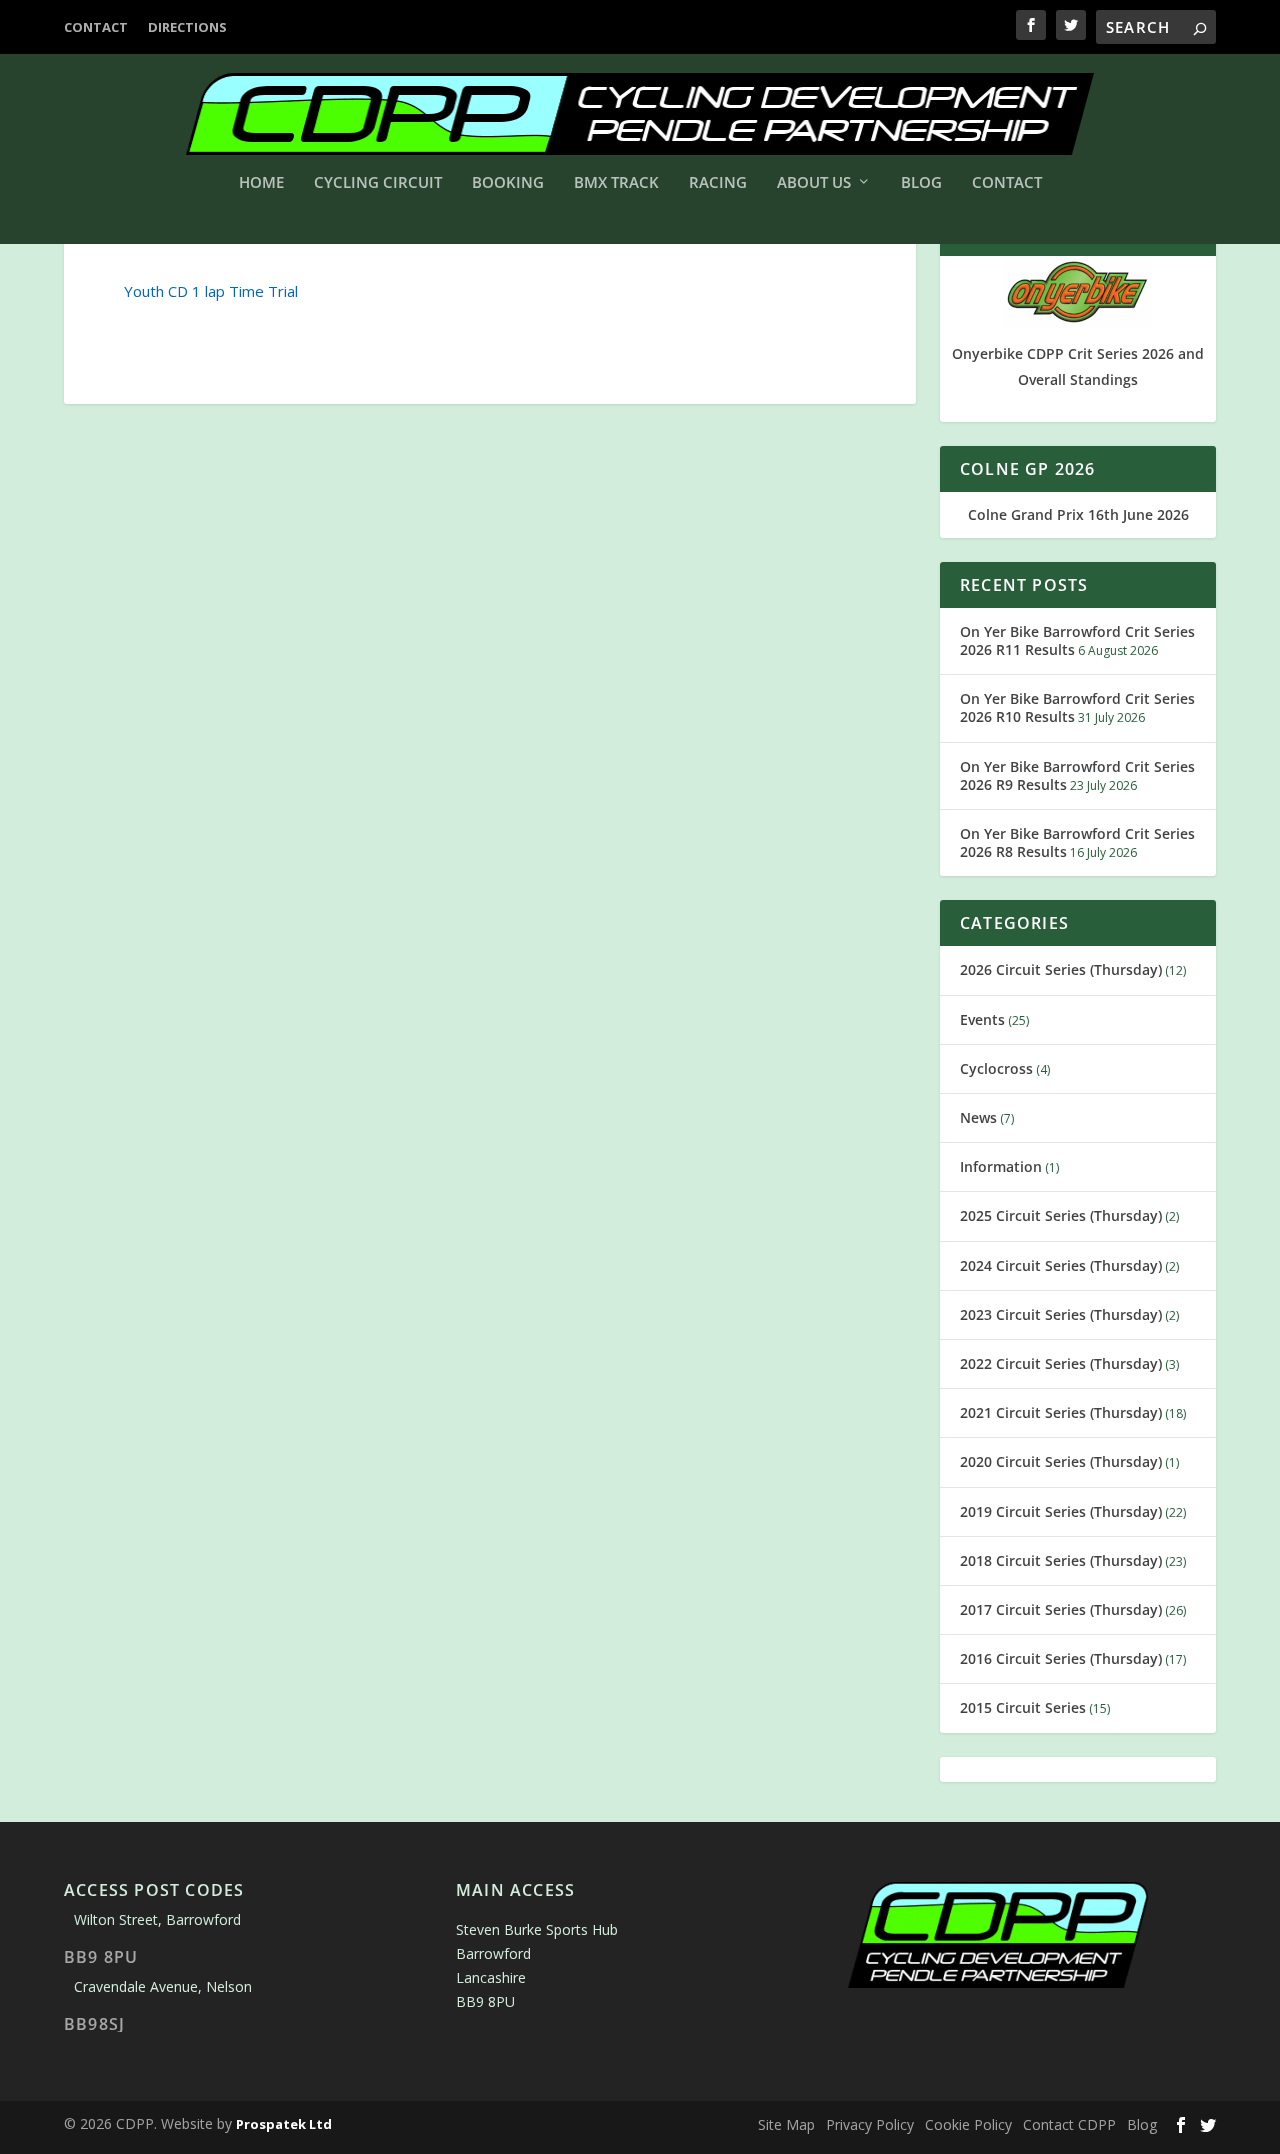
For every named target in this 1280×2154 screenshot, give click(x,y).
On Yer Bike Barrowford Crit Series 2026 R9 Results (1077, 775)
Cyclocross (996, 1068)
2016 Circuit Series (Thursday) (1061, 1658)
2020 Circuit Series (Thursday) (1061, 1461)
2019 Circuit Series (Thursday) (1061, 1511)
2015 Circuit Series (1023, 1707)
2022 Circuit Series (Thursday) (1061, 1363)
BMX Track (616, 183)
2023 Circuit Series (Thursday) (1061, 1314)
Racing (718, 183)
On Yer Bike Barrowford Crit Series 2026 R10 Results (1077, 707)
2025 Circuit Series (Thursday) (1061, 1215)
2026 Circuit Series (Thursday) (1061, 969)
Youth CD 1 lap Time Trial (211, 291)
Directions (187, 27)
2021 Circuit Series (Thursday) (1061, 1412)
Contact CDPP (1069, 2124)
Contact (96, 27)
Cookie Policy (968, 2124)
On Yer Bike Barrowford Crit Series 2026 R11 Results (1077, 640)
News (978, 1117)
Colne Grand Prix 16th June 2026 (1078, 514)
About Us (814, 183)
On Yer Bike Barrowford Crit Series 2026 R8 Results (1077, 842)
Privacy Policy (870, 2124)
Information (1001, 1166)
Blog (921, 183)
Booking (508, 183)
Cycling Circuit (378, 183)
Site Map (786, 2124)
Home (261, 183)
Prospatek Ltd (284, 2124)
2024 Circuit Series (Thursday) (1061, 1265)
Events (982, 1019)
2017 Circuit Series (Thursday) (1061, 1609)
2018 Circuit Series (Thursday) (1061, 1560)
